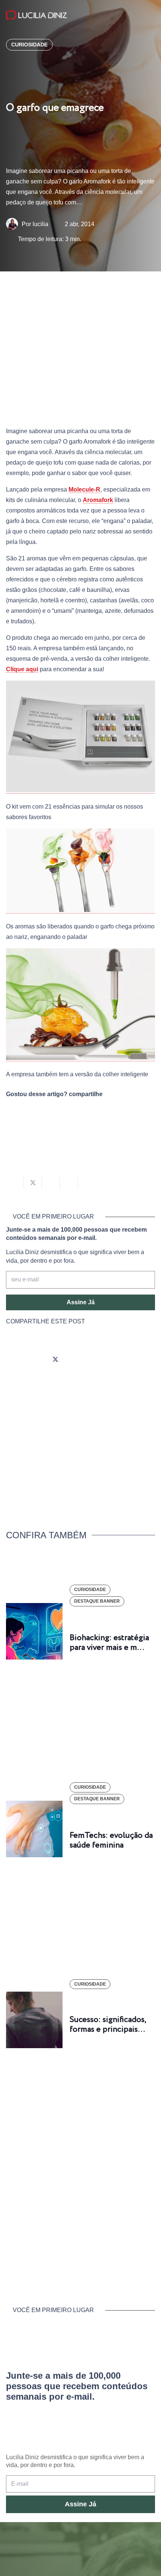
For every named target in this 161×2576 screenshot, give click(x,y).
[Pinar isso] (69, 1183)
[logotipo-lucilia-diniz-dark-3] (37, 15)
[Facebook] (34, 1360)
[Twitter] (55, 1360)
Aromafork (98, 500)
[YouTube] (76, 1360)
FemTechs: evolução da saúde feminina (111, 1840)
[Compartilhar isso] (15, 1183)
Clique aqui (22, 669)
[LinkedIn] (97, 1360)
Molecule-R (84, 489)
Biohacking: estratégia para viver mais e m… (109, 1643)
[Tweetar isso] (33, 1183)
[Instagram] (13, 1360)
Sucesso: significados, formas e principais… (108, 2025)
